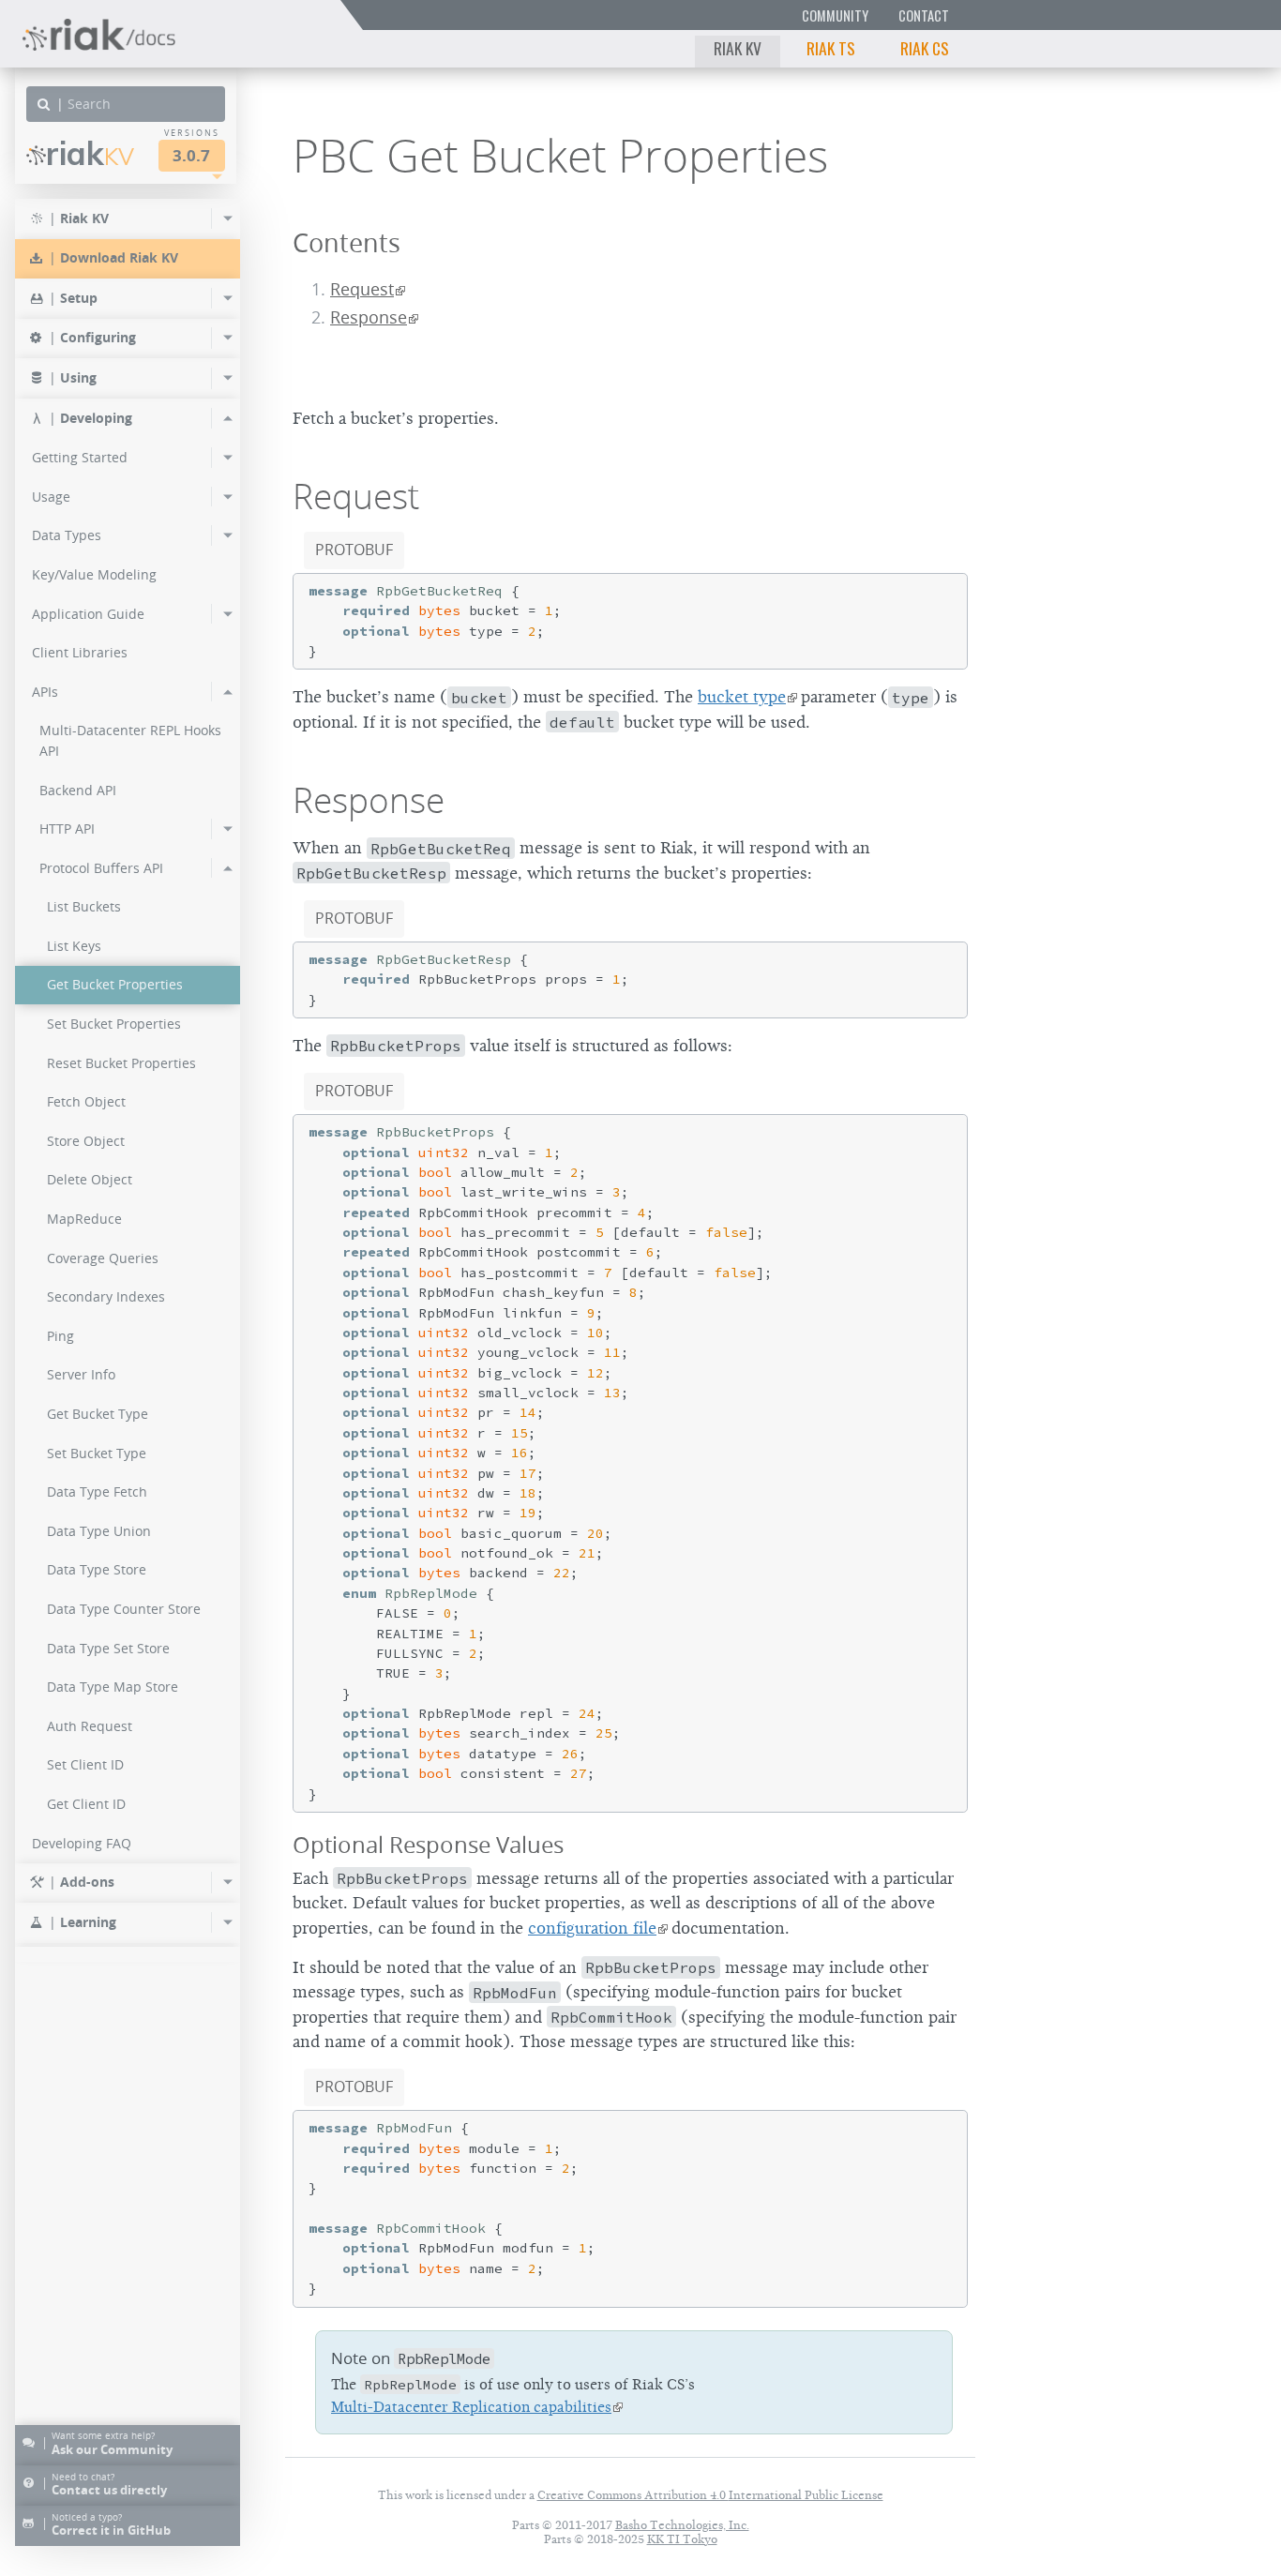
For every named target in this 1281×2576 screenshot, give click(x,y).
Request (362, 289)
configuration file (592, 1928)
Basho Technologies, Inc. (682, 2525)
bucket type (742, 697)
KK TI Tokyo (682, 2539)
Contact (924, 15)
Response (369, 317)
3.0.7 (191, 155)
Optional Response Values (428, 1845)
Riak (90, 153)
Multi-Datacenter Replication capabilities (471, 2407)
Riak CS (925, 48)
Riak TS (831, 48)
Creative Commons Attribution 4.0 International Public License (710, 2495)
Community (835, 15)
